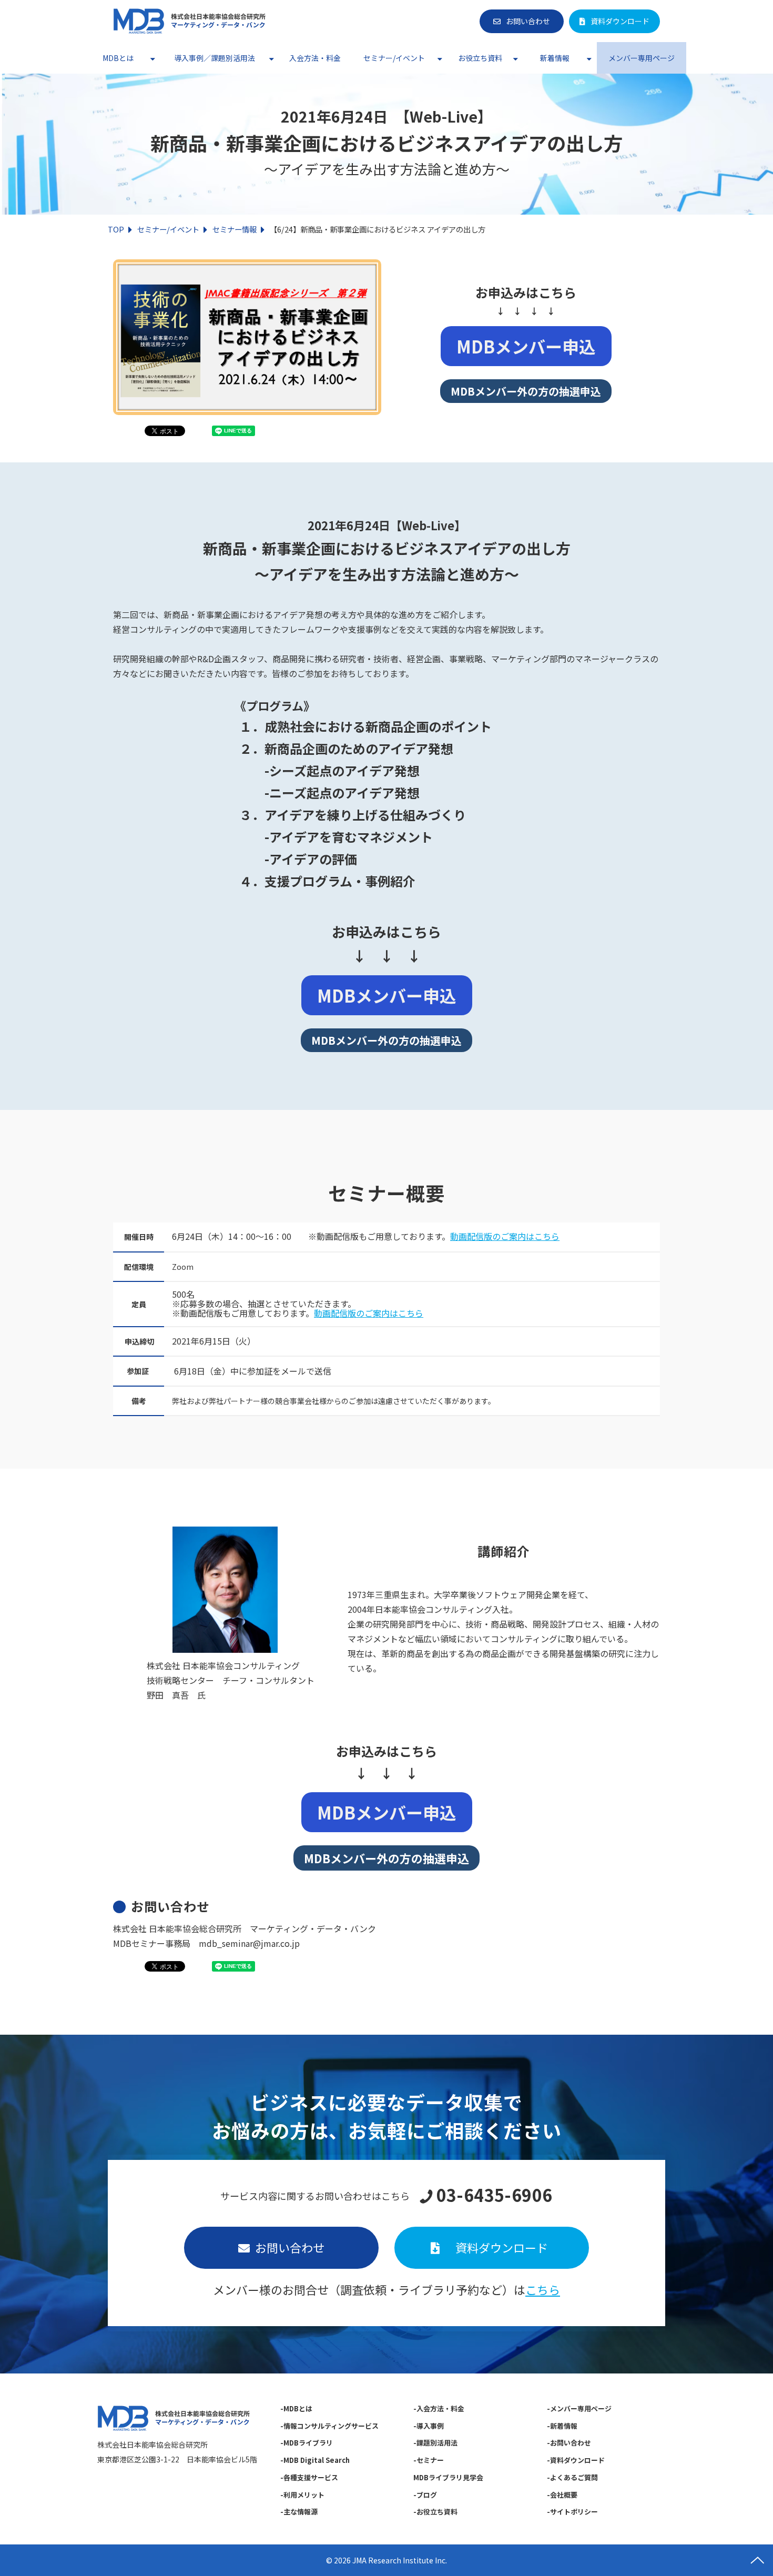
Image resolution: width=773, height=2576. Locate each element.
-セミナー (429, 2460)
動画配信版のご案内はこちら (505, 1236)
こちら (543, 2289)
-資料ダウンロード (576, 2460)
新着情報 (555, 58)
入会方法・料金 (315, 58)
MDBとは (118, 58)
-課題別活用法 (435, 2443)
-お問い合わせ (569, 2443)
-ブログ (425, 2495)
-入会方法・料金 (439, 2408)
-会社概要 (562, 2495)
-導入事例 (429, 2426)
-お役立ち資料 (435, 2512)
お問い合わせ (528, 21)
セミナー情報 (235, 229)
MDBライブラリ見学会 (448, 2477)
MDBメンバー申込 (526, 346)
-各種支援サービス (309, 2477)
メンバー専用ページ (642, 58)
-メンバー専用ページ (579, 2408)
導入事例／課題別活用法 (215, 58)
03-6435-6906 (494, 2195)
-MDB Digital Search (315, 2460)
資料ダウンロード (620, 21)
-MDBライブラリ (307, 2443)
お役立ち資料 (480, 58)
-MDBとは (296, 2408)
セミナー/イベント (394, 58)
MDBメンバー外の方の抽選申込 (526, 391)
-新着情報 (562, 2426)
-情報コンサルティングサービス (329, 2426)
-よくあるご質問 (572, 2477)
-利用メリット (302, 2495)
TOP (116, 229)
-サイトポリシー (572, 2512)
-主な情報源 (299, 2512)
